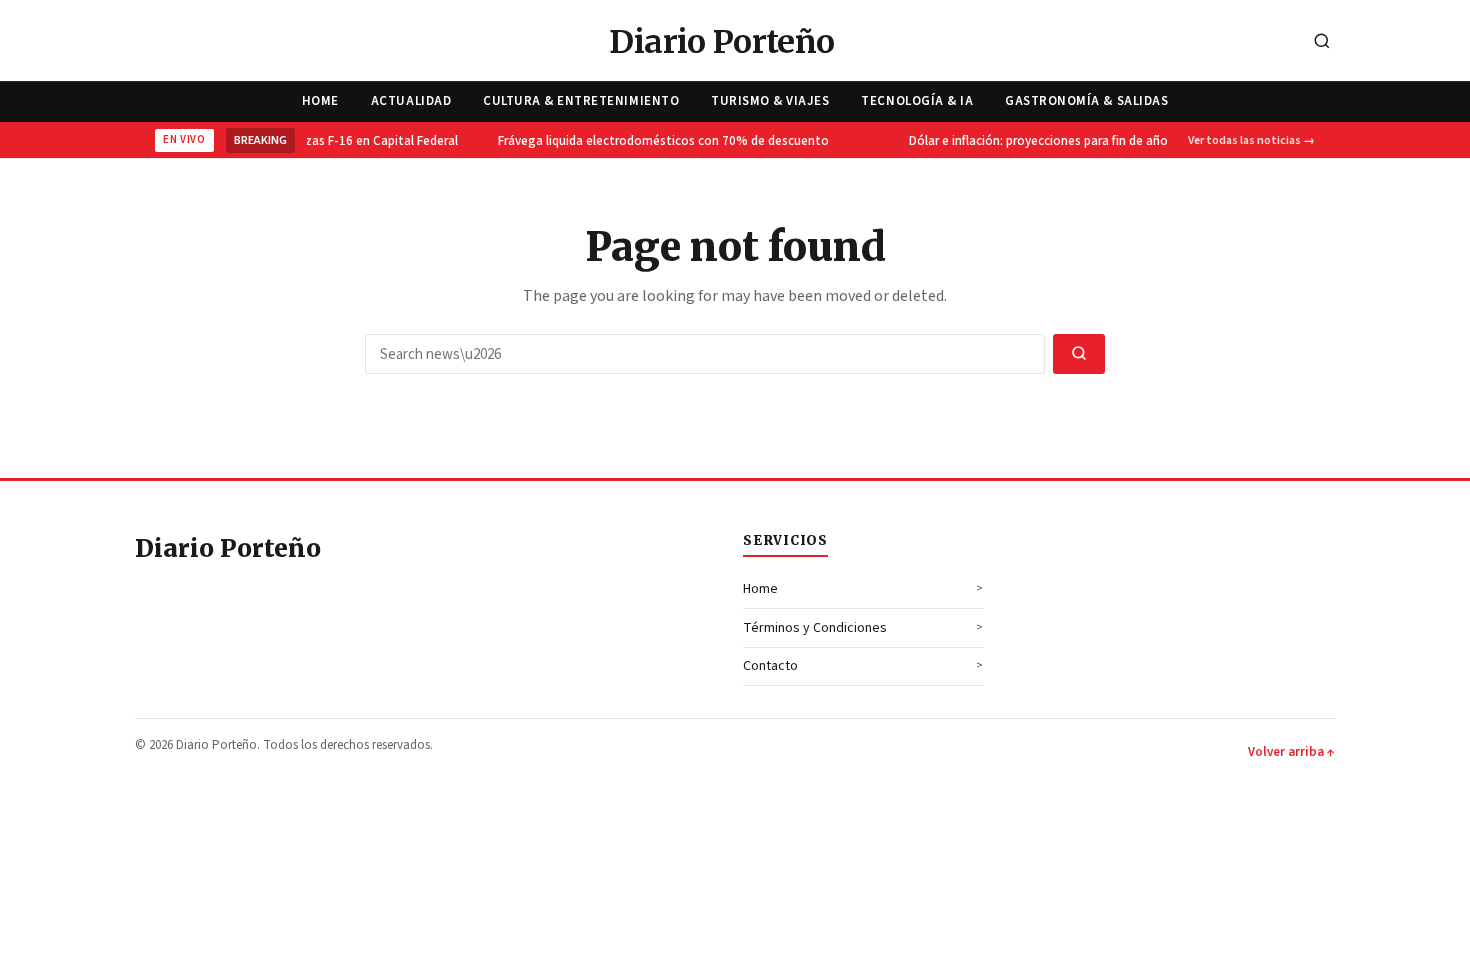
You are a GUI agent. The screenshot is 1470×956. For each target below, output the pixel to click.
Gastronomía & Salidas (1086, 101)
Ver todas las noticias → (1251, 140)
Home (320, 101)
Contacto (770, 666)
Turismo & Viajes (770, 101)
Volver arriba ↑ (1291, 752)
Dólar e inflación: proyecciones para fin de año (1032, 141)
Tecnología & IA (917, 101)
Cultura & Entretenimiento (581, 101)
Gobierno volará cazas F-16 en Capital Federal (322, 141)
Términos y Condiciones (815, 628)
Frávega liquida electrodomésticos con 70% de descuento (657, 141)
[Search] (1322, 42)
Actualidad (411, 101)
